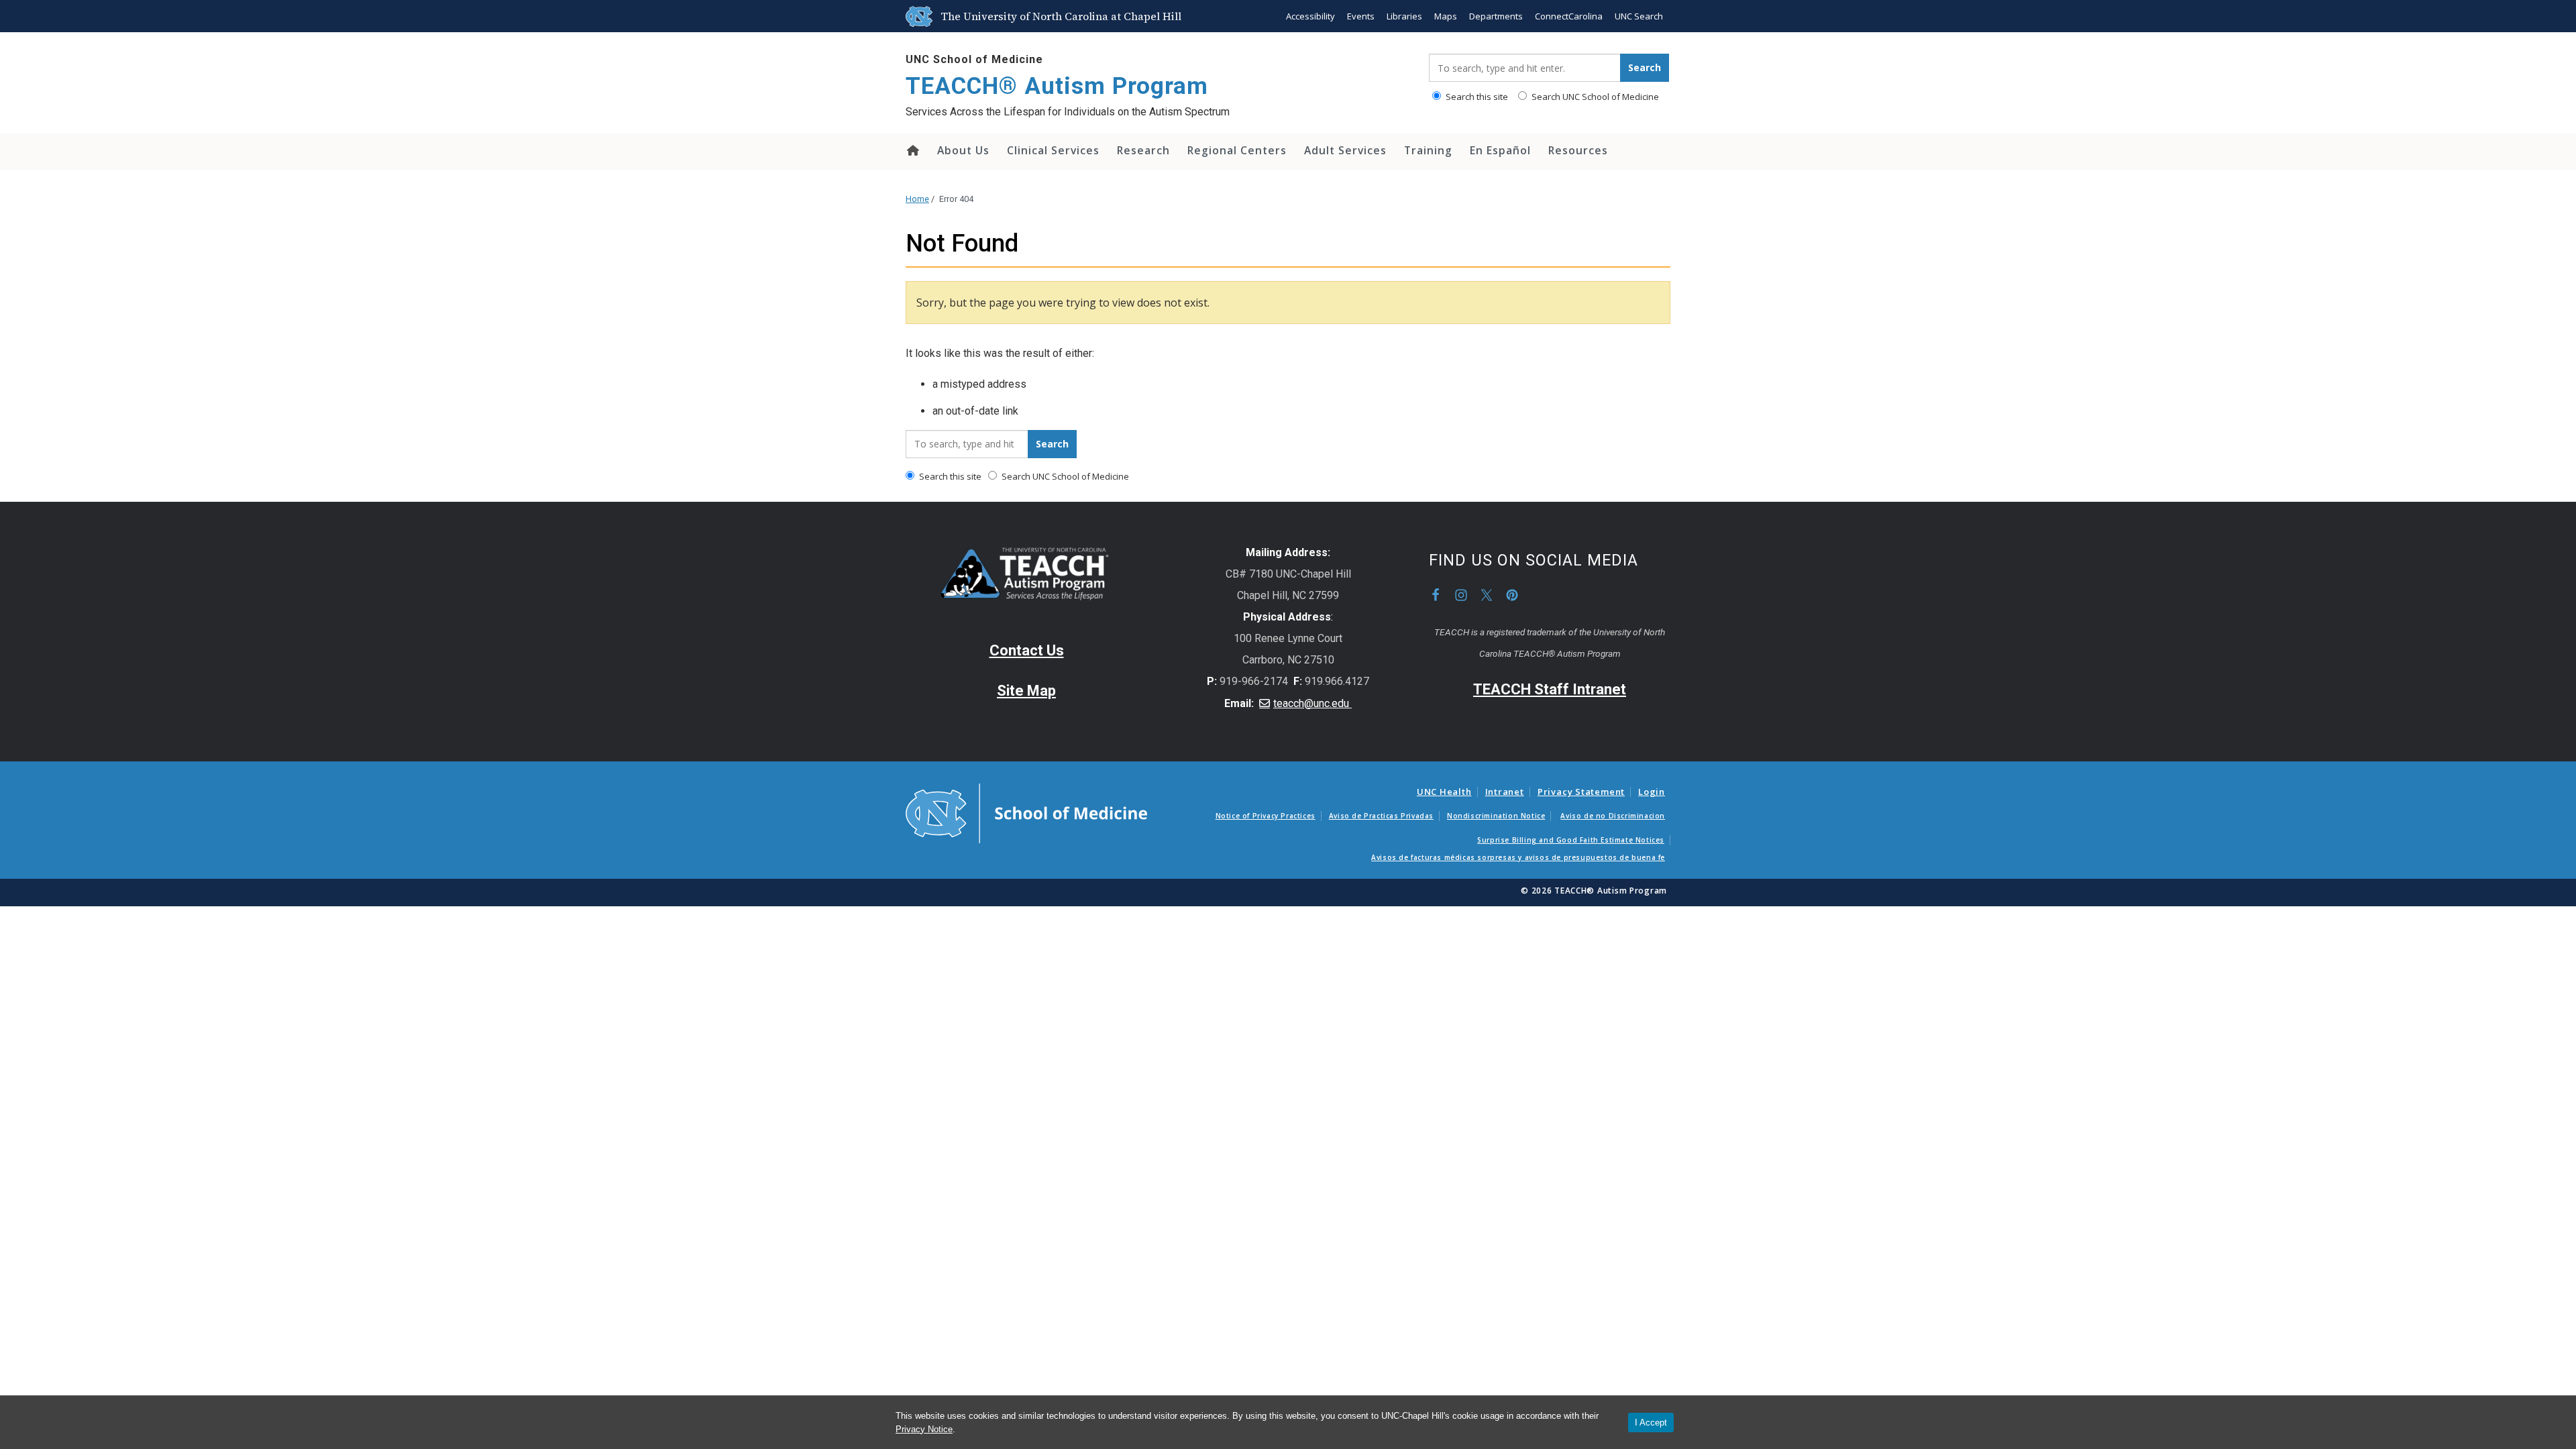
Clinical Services (1053, 150)
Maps (1446, 16)
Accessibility (1310, 16)
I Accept (1651, 1423)
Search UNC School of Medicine (1594, 97)
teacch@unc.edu (1312, 703)
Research (1143, 150)
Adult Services (1345, 150)
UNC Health (1444, 792)
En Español (1500, 150)
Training (1428, 150)
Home (912, 150)
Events (1361, 16)
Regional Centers (1237, 150)
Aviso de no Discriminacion (1613, 816)
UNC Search (1639, 16)
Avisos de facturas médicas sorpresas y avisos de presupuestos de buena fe (1518, 857)
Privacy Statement (1581, 792)
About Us (963, 150)
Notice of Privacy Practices (1266, 816)
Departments (1496, 16)
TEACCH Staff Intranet (1550, 689)
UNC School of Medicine (974, 59)
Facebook (1436, 595)
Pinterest (1512, 595)
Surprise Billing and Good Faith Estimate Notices (1571, 840)
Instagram (1461, 595)
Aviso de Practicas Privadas (1381, 816)
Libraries (1404, 16)
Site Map (1026, 691)
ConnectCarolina (1569, 16)
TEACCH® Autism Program (1057, 86)
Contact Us (1027, 650)
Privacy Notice (924, 1429)
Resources (1578, 150)
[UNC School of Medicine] (1026, 812)
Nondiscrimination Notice (1496, 816)
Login (1652, 792)
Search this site (1476, 97)
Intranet (1505, 792)
